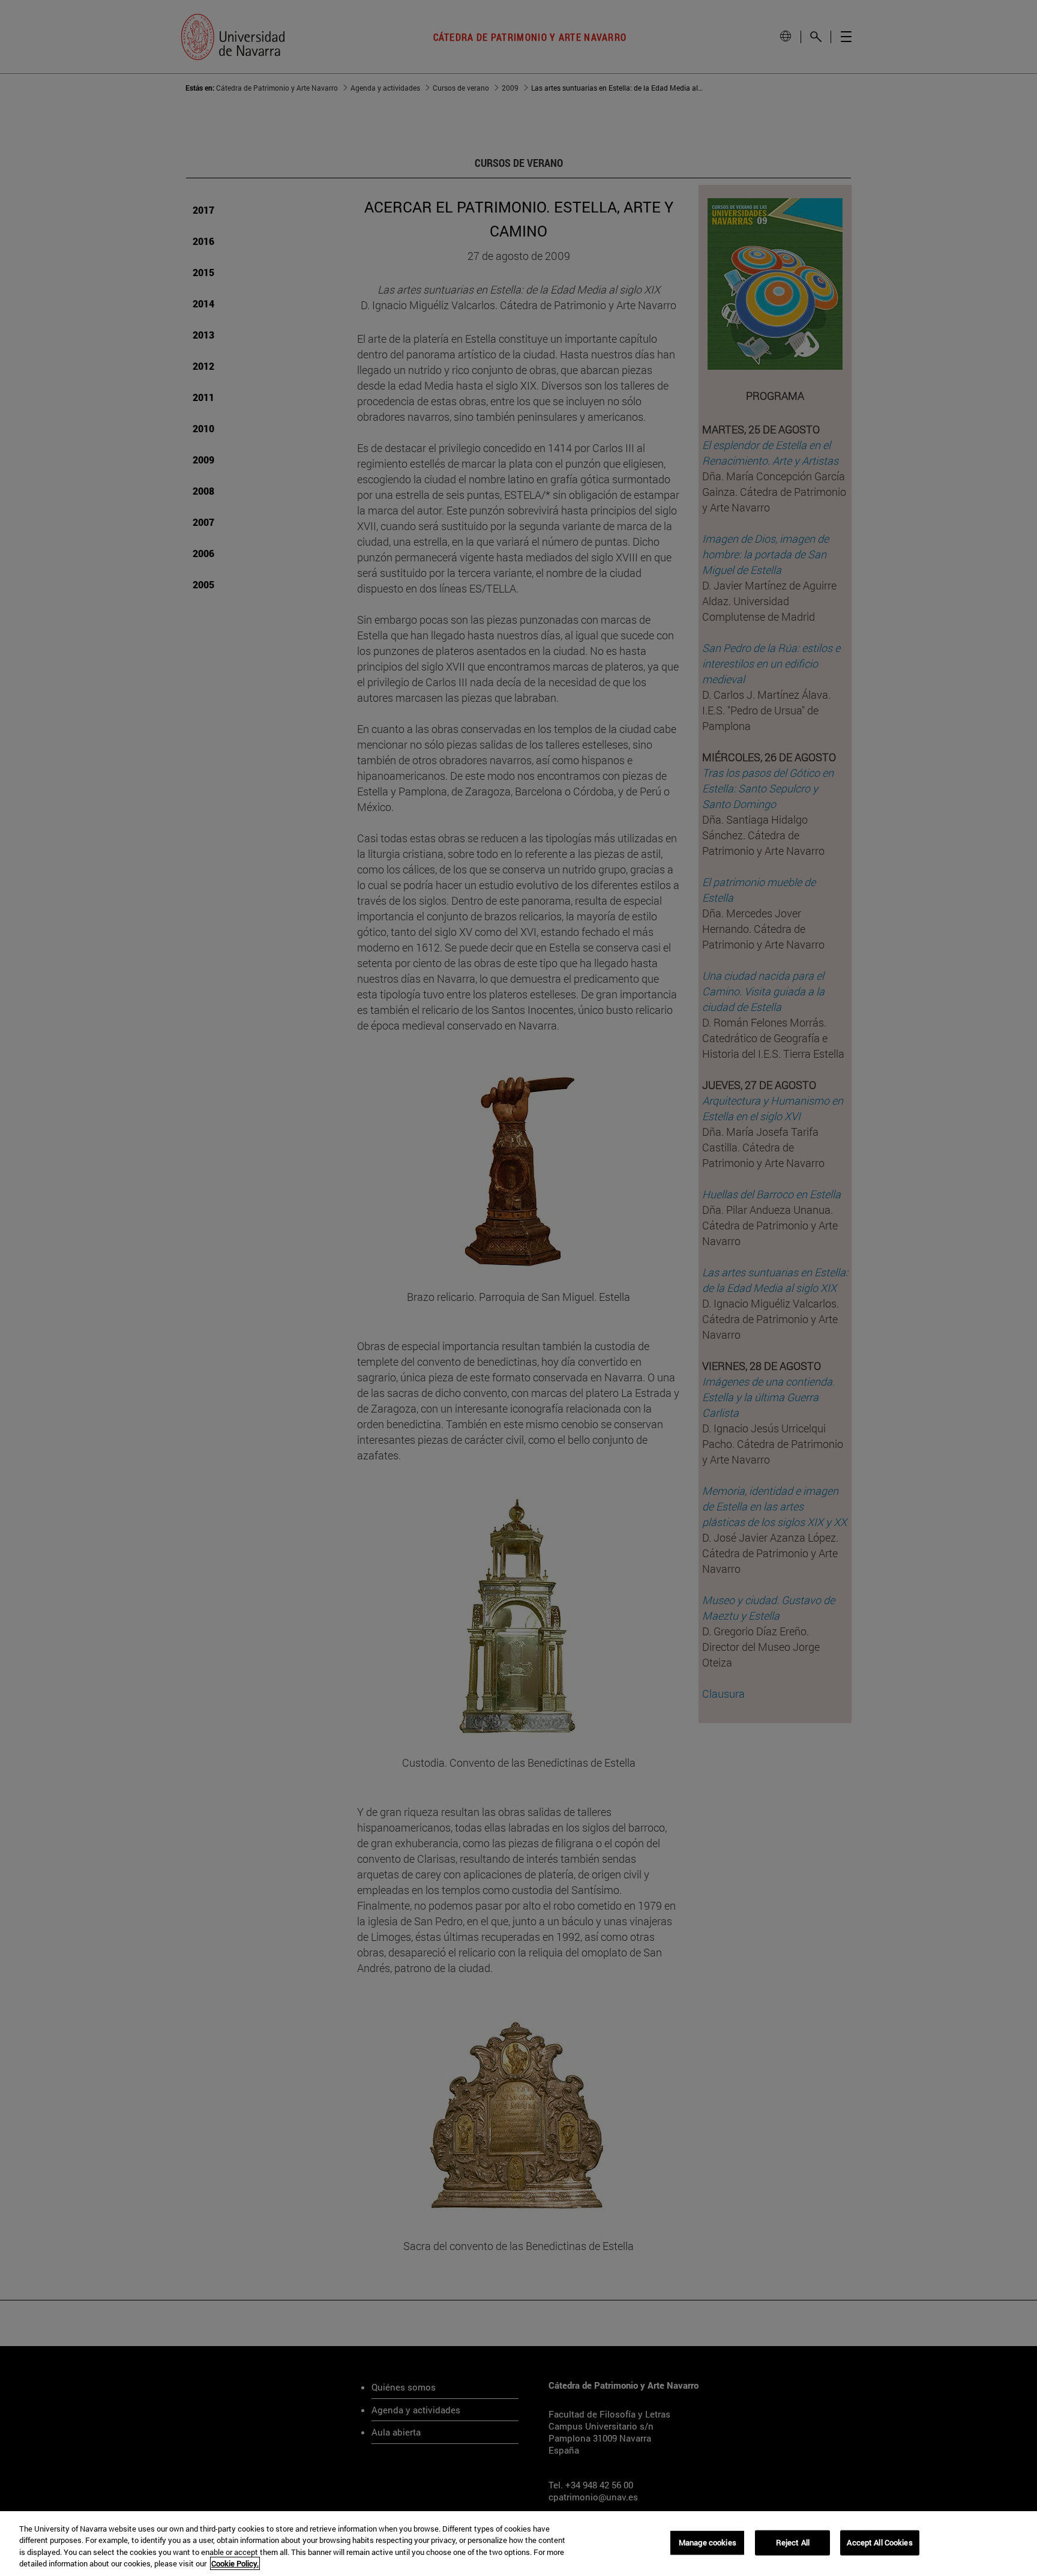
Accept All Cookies (879, 2542)
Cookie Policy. (235, 2563)
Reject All (793, 2542)
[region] (518, 2544)
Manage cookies (708, 2542)
